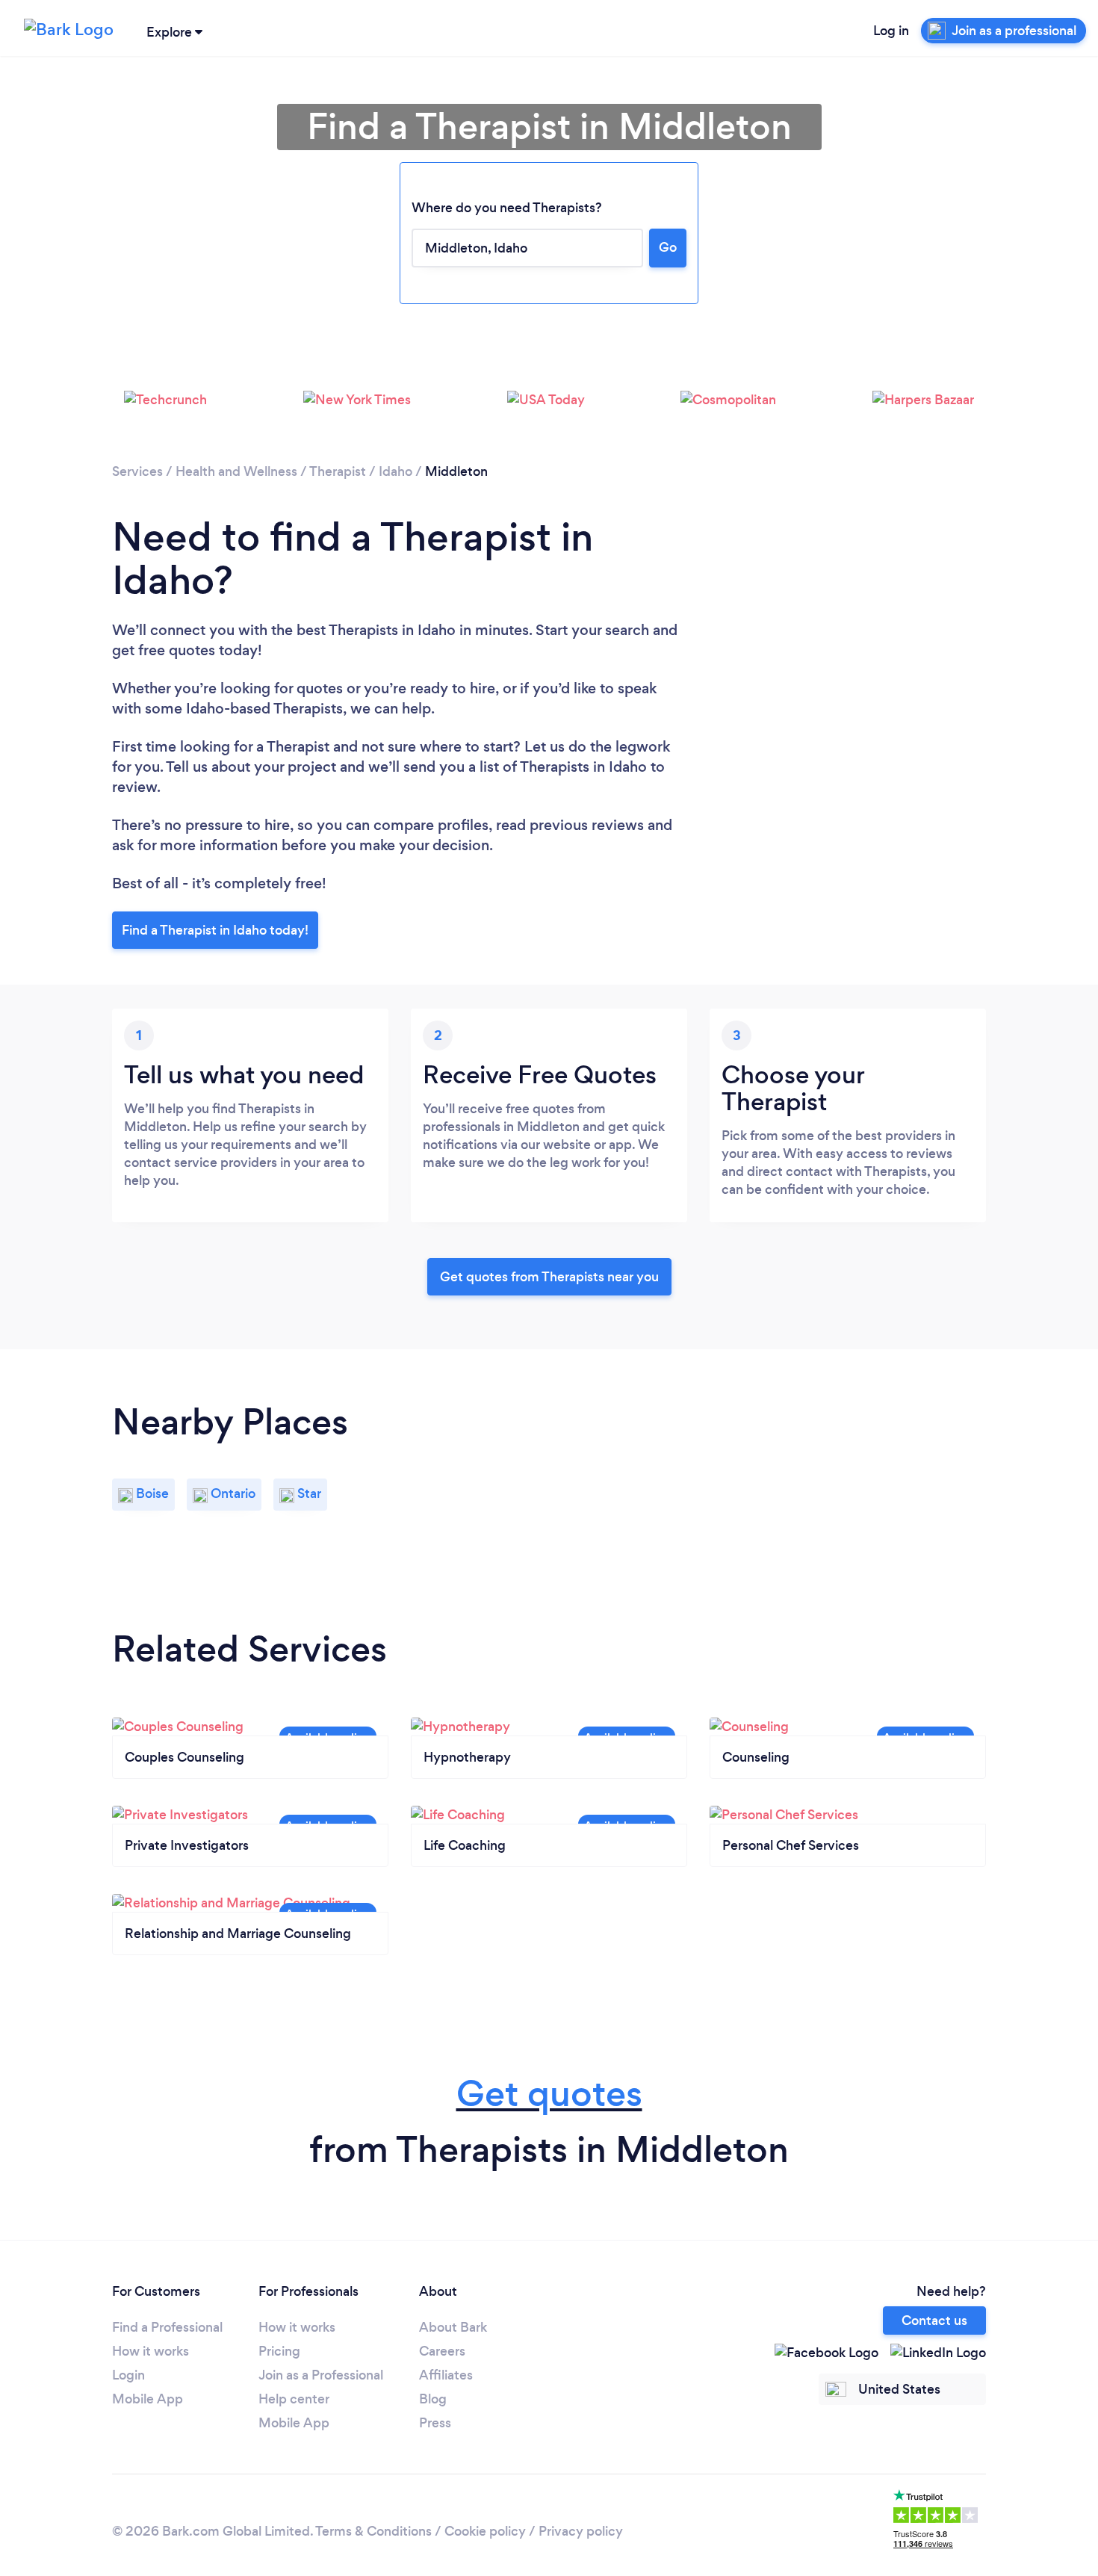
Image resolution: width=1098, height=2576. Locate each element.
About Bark (453, 2327)
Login (128, 2375)
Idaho (396, 471)
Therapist (338, 471)
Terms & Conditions (373, 2531)
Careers (442, 2351)
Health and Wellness (236, 471)
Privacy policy (581, 2531)
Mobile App (148, 2399)
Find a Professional (167, 2327)
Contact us (934, 2320)
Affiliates (446, 2375)
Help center (294, 2399)
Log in (891, 31)
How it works (151, 2351)
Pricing (279, 2351)
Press (435, 2423)
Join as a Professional (321, 2375)
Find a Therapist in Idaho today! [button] (215, 930)
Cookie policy (485, 2531)
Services (137, 471)
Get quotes (549, 2094)
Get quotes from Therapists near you (549, 1277)
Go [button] (668, 247)
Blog (433, 2399)
